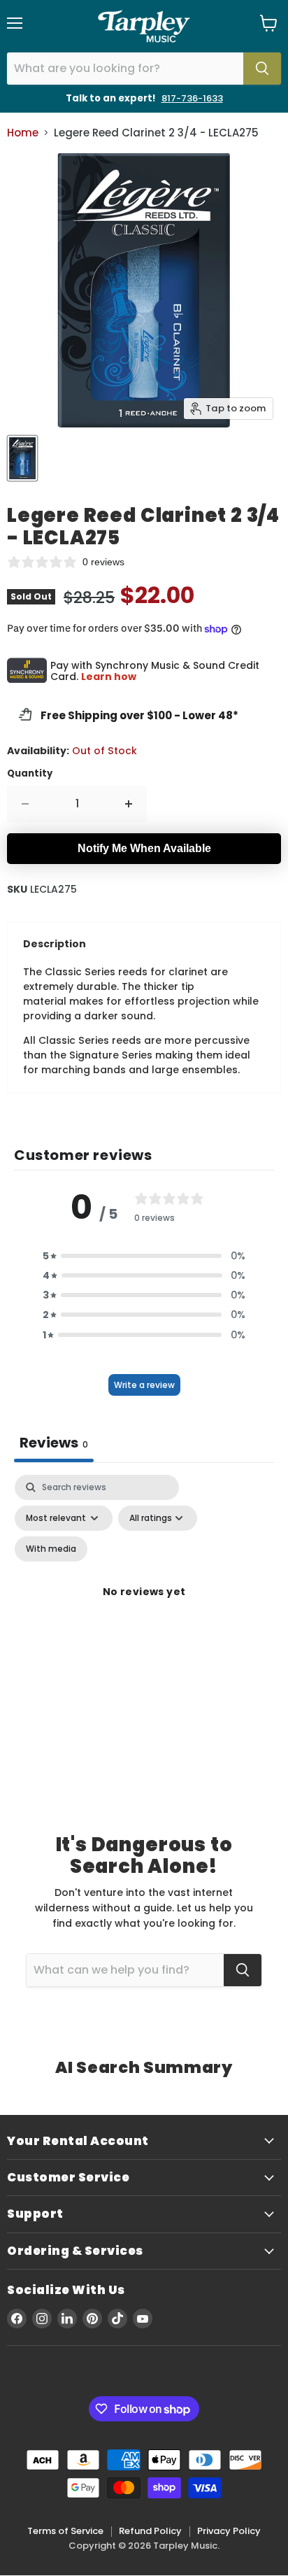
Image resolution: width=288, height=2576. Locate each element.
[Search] (262, 69)
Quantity (30, 773)
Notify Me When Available (144, 848)
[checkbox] (51, 1549)
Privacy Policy (229, 2531)
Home (23, 133)
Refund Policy (150, 2531)
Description (55, 944)
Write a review (144, 1385)
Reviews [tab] (54, 1443)
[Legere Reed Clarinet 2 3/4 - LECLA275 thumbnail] (22, 458)
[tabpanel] (144, 1608)
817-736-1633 (192, 98)
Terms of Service (65, 2531)
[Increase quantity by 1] (129, 804)
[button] (144, 1256)
